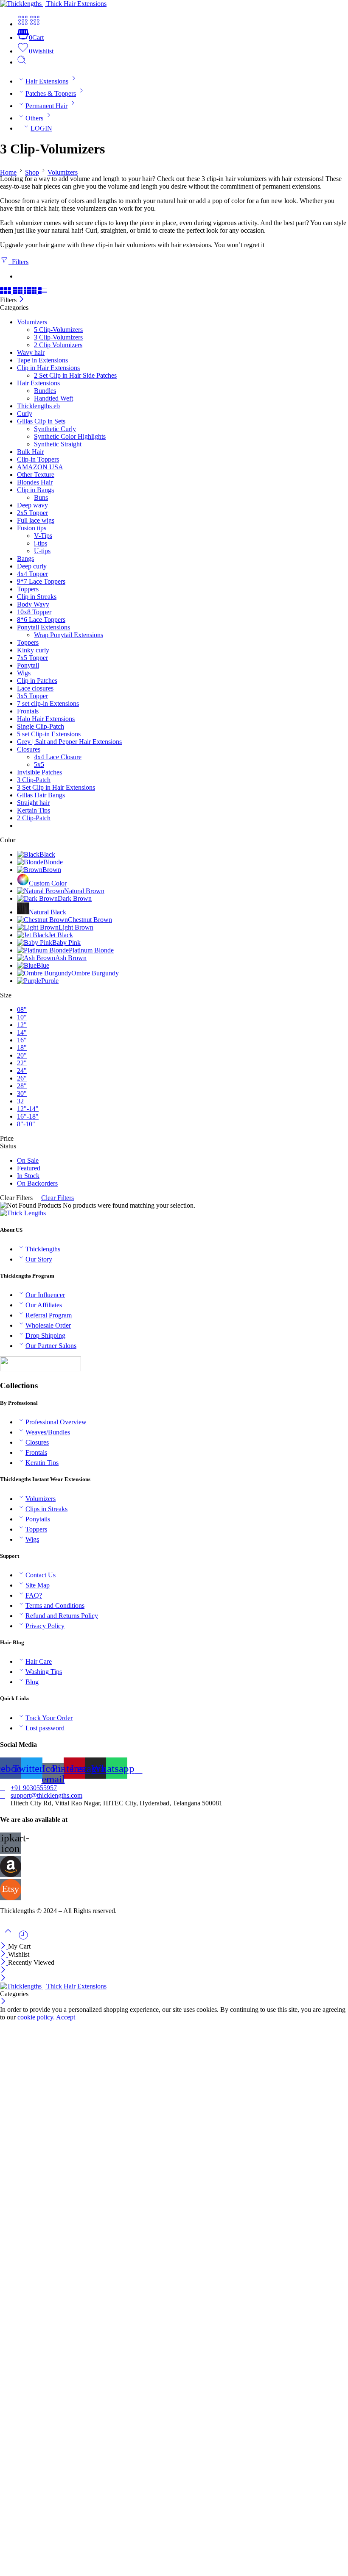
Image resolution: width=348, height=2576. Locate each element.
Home (8, 172)
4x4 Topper (32, 574)
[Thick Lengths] (23, 1213)
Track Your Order (49, 1718)
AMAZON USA (40, 467)
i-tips (41, 543)
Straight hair (33, 803)
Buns (41, 497)
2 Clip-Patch (34, 818)
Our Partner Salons (51, 1346)
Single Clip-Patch (41, 726)
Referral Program (49, 1315)
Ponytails (38, 1519)
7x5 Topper (32, 658)
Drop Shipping (45, 1335)
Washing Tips (44, 1672)
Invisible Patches (39, 772)
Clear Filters (58, 1198)
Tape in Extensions (42, 360)
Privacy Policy (45, 1626)
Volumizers (63, 172)
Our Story (39, 1259)
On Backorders (37, 1183)
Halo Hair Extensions (46, 719)
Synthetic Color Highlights (70, 436)
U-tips (42, 551)
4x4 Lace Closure (58, 757)
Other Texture (36, 475)
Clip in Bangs (35, 490)
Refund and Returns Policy (62, 1616)
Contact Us (41, 1575)
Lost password (45, 1728)
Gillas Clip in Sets (41, 421)
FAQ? (34, 1595)
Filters (18, 262)
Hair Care (39, 1661)
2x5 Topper (32, 513)
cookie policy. (36, 2017)
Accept (66, 2017)
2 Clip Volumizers (58, 345)
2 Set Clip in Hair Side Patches (75, 375)
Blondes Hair (35, 482)
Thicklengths (43, 1249)
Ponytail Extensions (43, 627)
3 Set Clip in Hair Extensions (56, 787)
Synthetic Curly (55, 429)
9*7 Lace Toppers (41, 581)
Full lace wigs (36, 520)
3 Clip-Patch (34, 780)
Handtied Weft (53, 398)
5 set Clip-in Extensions (49, 734)
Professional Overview (56, 1422)
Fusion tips (32, 528)
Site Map (38, 1585)
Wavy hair (31, 352)
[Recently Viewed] (23, 1938)
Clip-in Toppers (38, 459)
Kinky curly (33, 650)
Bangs (25, 558)
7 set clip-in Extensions (48, 703)
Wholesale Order (48, 1325)
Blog (32, 1682)
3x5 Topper (32, 696)
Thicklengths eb (38, 406)
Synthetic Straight (58, 444)
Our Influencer (45, 1295)
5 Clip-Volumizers (58, 330)
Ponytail (28, 665)
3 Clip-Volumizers (58, 337)
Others (34, 118)
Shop (32, 172)
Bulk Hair (30, 452)
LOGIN (41, 128)
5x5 (39, 764)
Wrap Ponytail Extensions (69, 635)
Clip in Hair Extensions (48, 368)
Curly (25, 414)
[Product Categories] (23, 24)
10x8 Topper (34, 612)
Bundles (45, 391)
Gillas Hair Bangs (41, 795)
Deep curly (32, 566)
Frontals (28, 711)
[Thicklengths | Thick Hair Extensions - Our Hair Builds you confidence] (53, 4)
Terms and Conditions (55, 1605)
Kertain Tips (34, 810)
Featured (29, 1168)
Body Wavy (33, 604)
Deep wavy (32, 505)
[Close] (21, 300)
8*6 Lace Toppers (41, 620)
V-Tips (43, 536)
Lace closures (35, 688)
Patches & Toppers (51, 93)
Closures (29, 749)
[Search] (22, 62)
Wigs (24, 673)
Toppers (28, 589)
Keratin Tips (42, 1463)
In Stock (28, 1176)
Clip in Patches (37, 681)
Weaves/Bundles (48, 1432)
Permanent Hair (46, 106)
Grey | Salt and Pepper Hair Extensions (69, 742)
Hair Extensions (47, 81)
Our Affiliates (44, 1305)
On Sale (28, 1160)
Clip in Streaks (37, 597)
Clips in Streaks (46, 1509)
